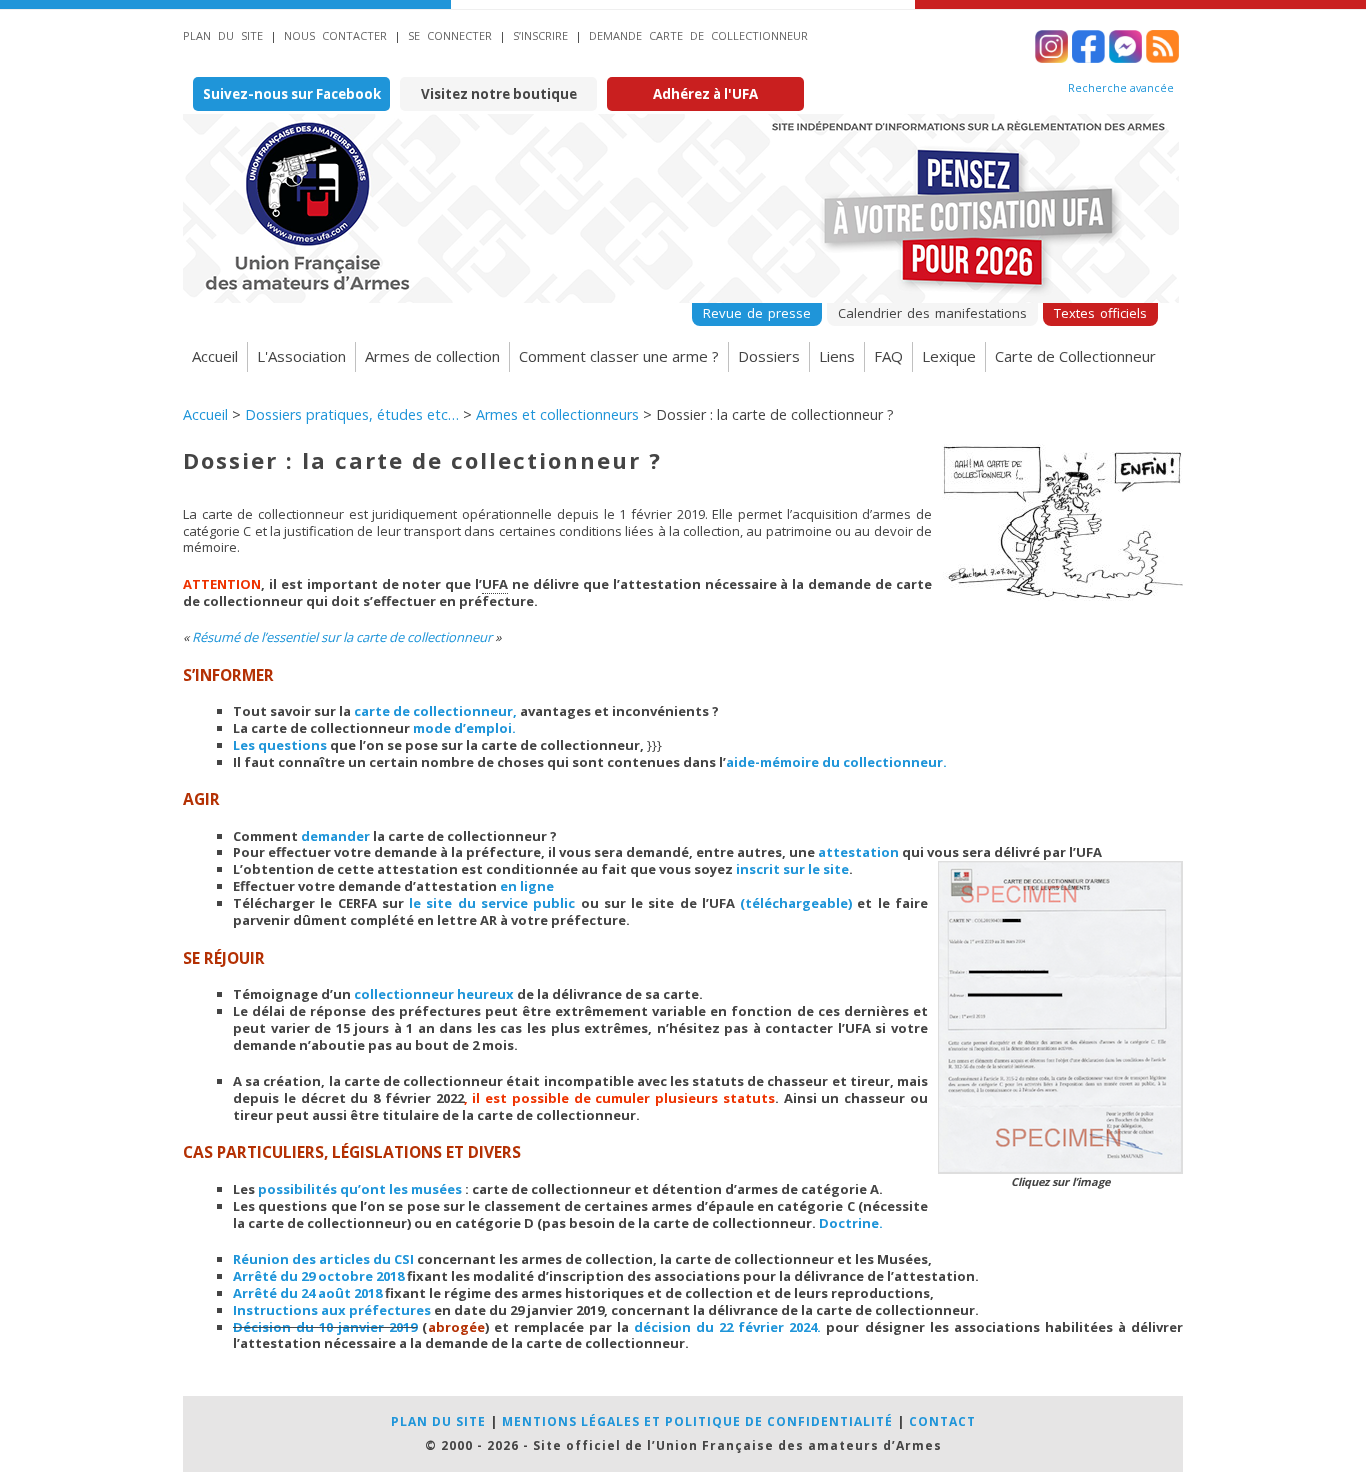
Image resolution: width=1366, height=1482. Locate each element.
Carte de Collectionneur (1075, 356)
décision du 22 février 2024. (727, 1327)
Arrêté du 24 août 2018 (307, 1293)
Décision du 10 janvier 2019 (325, 1327)
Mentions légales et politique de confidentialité (697, 1421)
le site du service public (492, 903)
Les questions (280, 745)
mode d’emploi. (464, 728)
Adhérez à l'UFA (705, 94)
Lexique (949, 356)
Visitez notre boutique (499, 94)
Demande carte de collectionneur (698, 35)
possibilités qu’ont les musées (360, 1189)
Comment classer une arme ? (619, 356)
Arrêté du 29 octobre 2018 (318, 1276)
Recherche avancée (1121, 88)
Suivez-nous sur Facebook (292, 94)
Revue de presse (757, 313)
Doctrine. (851, 1223)
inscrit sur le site (792, 869)
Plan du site (223, 35)
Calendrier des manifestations (932, 313)
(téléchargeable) (796, 903)
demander (335, 836)
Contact (942, 1421)
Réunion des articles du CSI (323, 1259)
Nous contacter (335, 35)
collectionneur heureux (434, 994)
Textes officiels (1100, 313)
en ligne (527, 886)
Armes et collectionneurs (557, 414)
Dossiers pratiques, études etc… (352, 414)
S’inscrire (540, 35)
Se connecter (450, 35)
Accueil (215, 356)
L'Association (301, 356)
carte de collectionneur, (435, 711)
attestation (858, 852)
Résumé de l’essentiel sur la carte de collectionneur (342, 637)
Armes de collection (432, 356)
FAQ (888, 356)
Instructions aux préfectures (332, 1310)
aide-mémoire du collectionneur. (836, 762)
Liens (837, 356)
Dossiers (769, 356)
